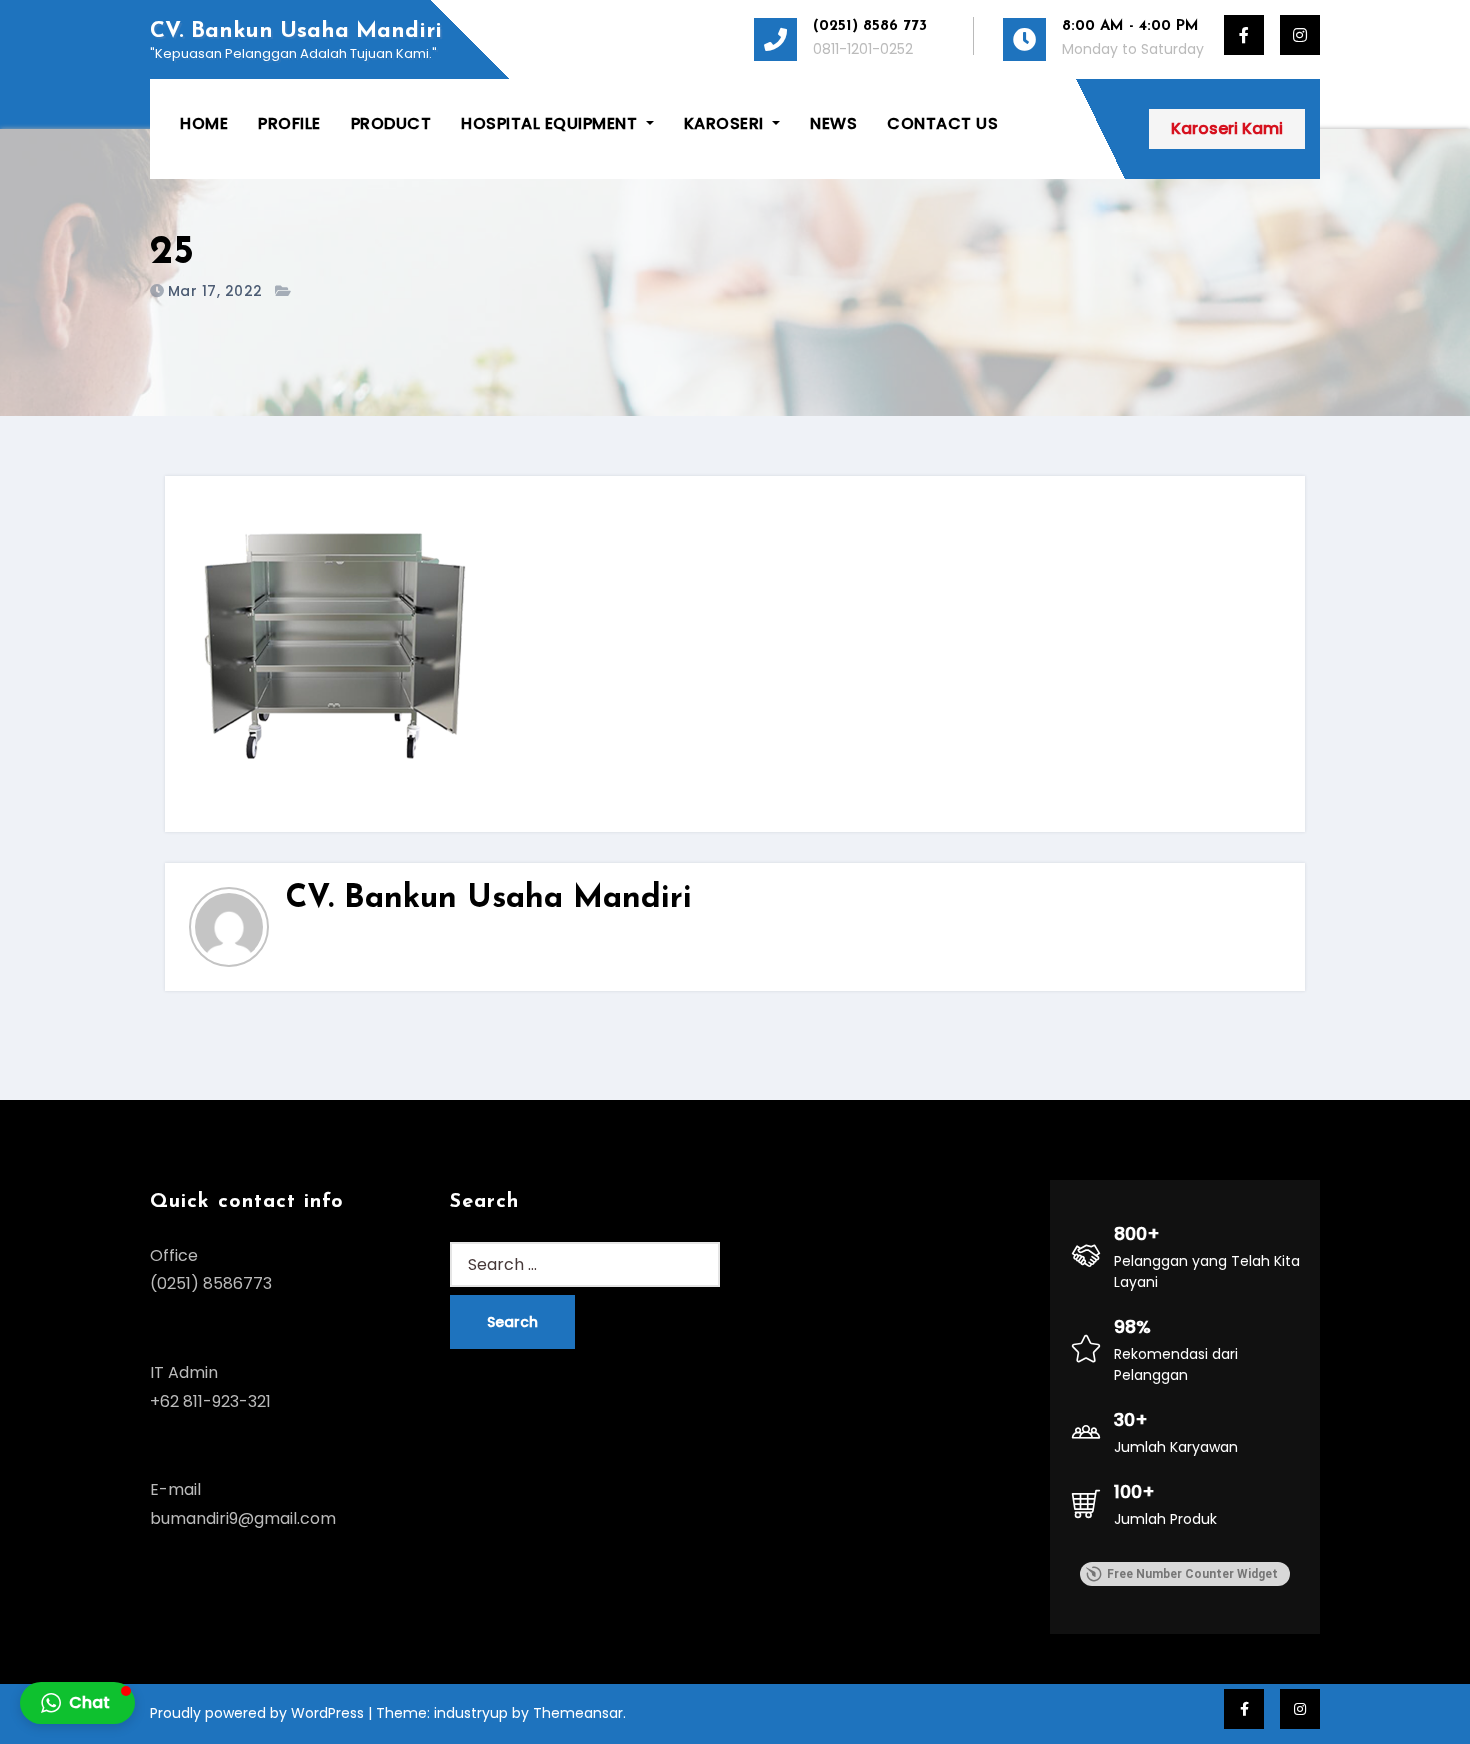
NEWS (833, 123)
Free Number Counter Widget (1192, 1574)
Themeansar (578, 1713)
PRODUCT (391, 123)
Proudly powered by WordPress (259, 1713)
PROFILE (289, 123)
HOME (204, 123)
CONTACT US (942, 123)
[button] (77, 1703)
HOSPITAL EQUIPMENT (551, 123)
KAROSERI (726, 123)
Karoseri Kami (1227, 128)
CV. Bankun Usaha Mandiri (296, 31)
